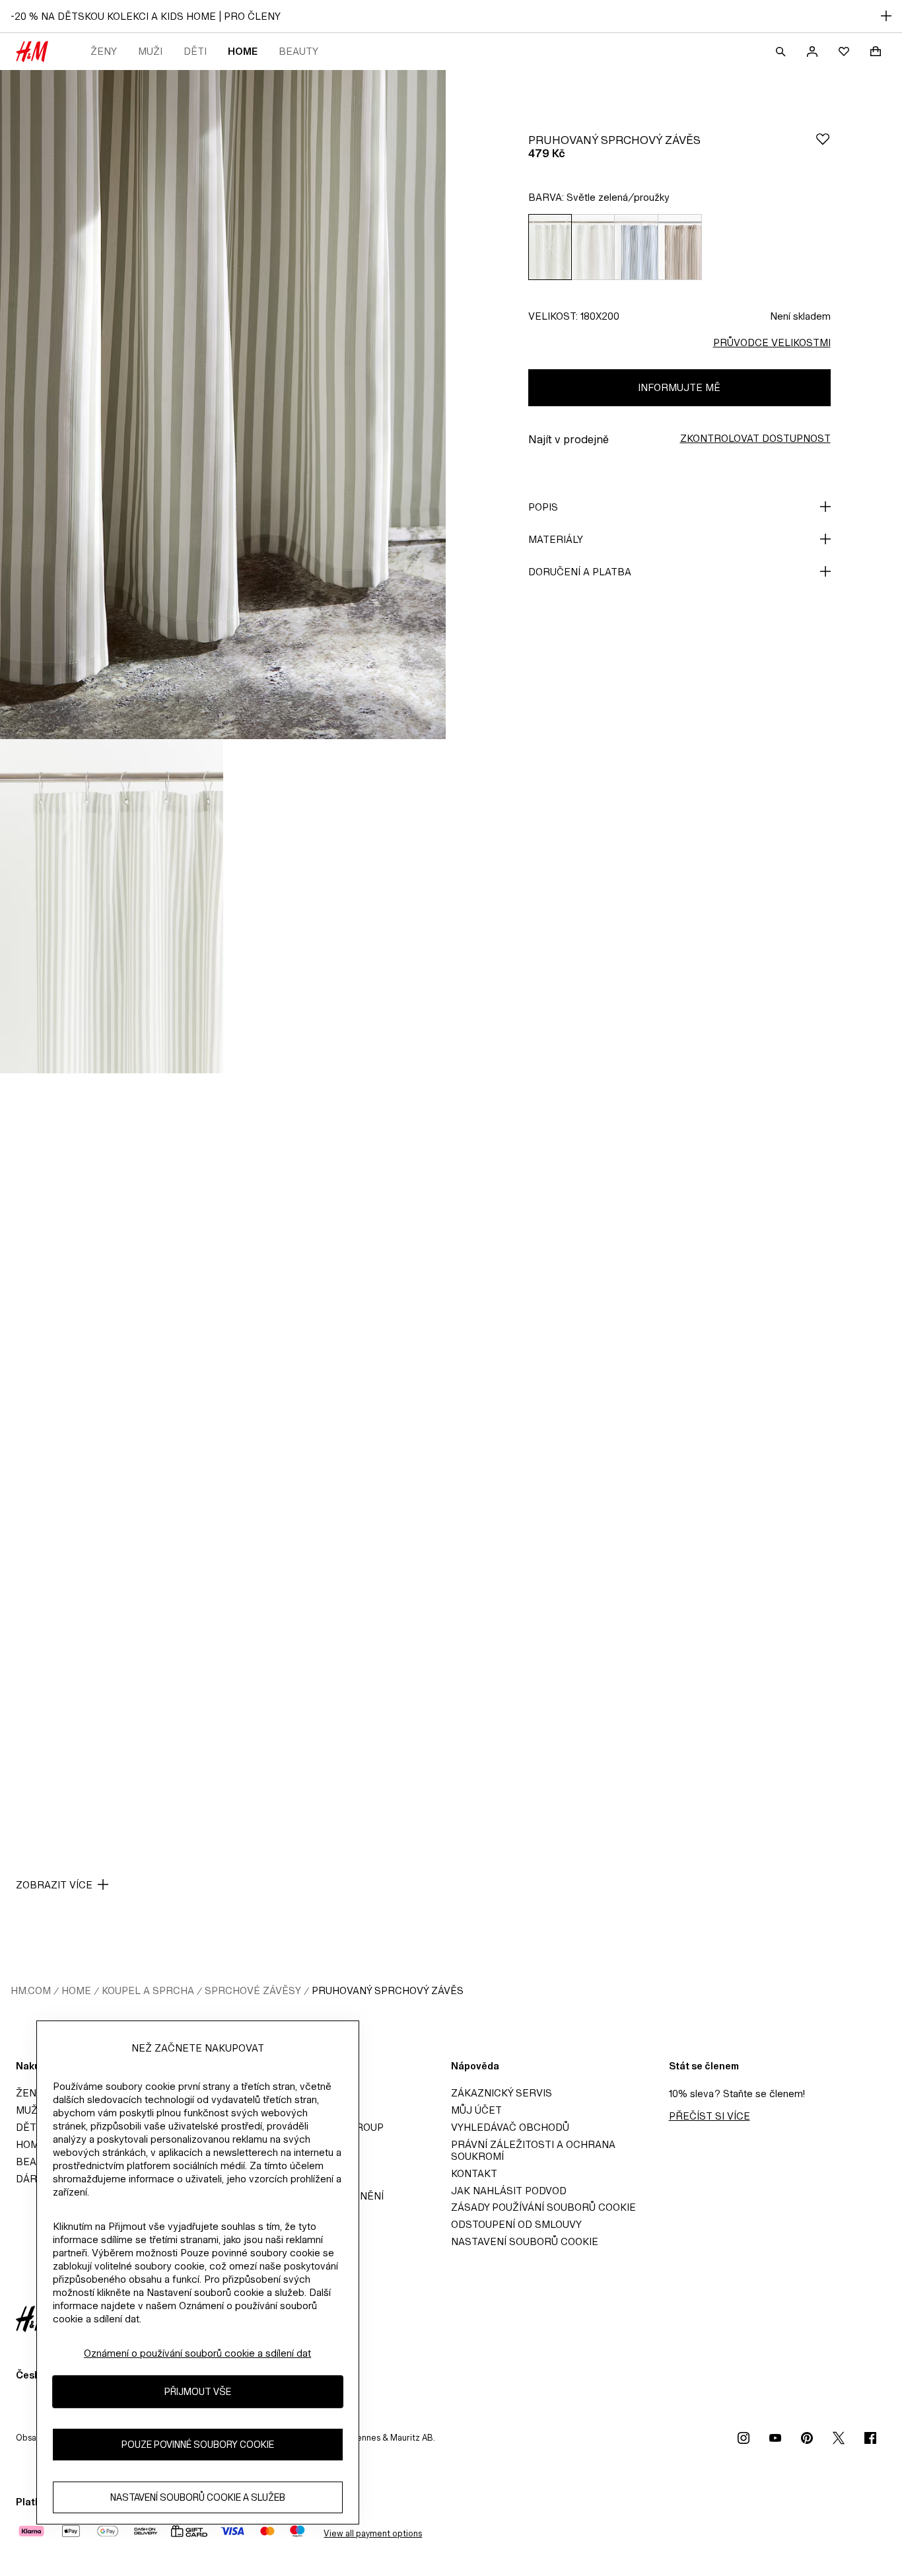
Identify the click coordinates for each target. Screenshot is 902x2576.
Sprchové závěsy (253, 1990)
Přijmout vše (198, 2392)
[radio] (550, 247)
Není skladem (800, 316)
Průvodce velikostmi (772, 342)
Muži (150, 51)
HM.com (31, 1990)
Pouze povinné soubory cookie (198, 2445)
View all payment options (373, 2533)
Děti (195, 51)
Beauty (298, 51)
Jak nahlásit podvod (509, 2191)
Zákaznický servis (502, 2093)
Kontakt (474, 2173)
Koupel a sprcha (148, 1990)
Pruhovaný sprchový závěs (388, 1990)
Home (243, 51)
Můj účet (476, 2110)
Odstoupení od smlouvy (516, 2224)
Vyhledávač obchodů (510, 2127)
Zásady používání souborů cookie (543, 2207)
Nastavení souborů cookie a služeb (198, 2498)
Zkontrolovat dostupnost (755, 438)
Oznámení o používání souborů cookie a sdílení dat (197, 2353)
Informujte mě (679, 387)
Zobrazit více (54, 1885)
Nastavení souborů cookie (525, 2241)
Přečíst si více (710, 2116)
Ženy (104, 51)
